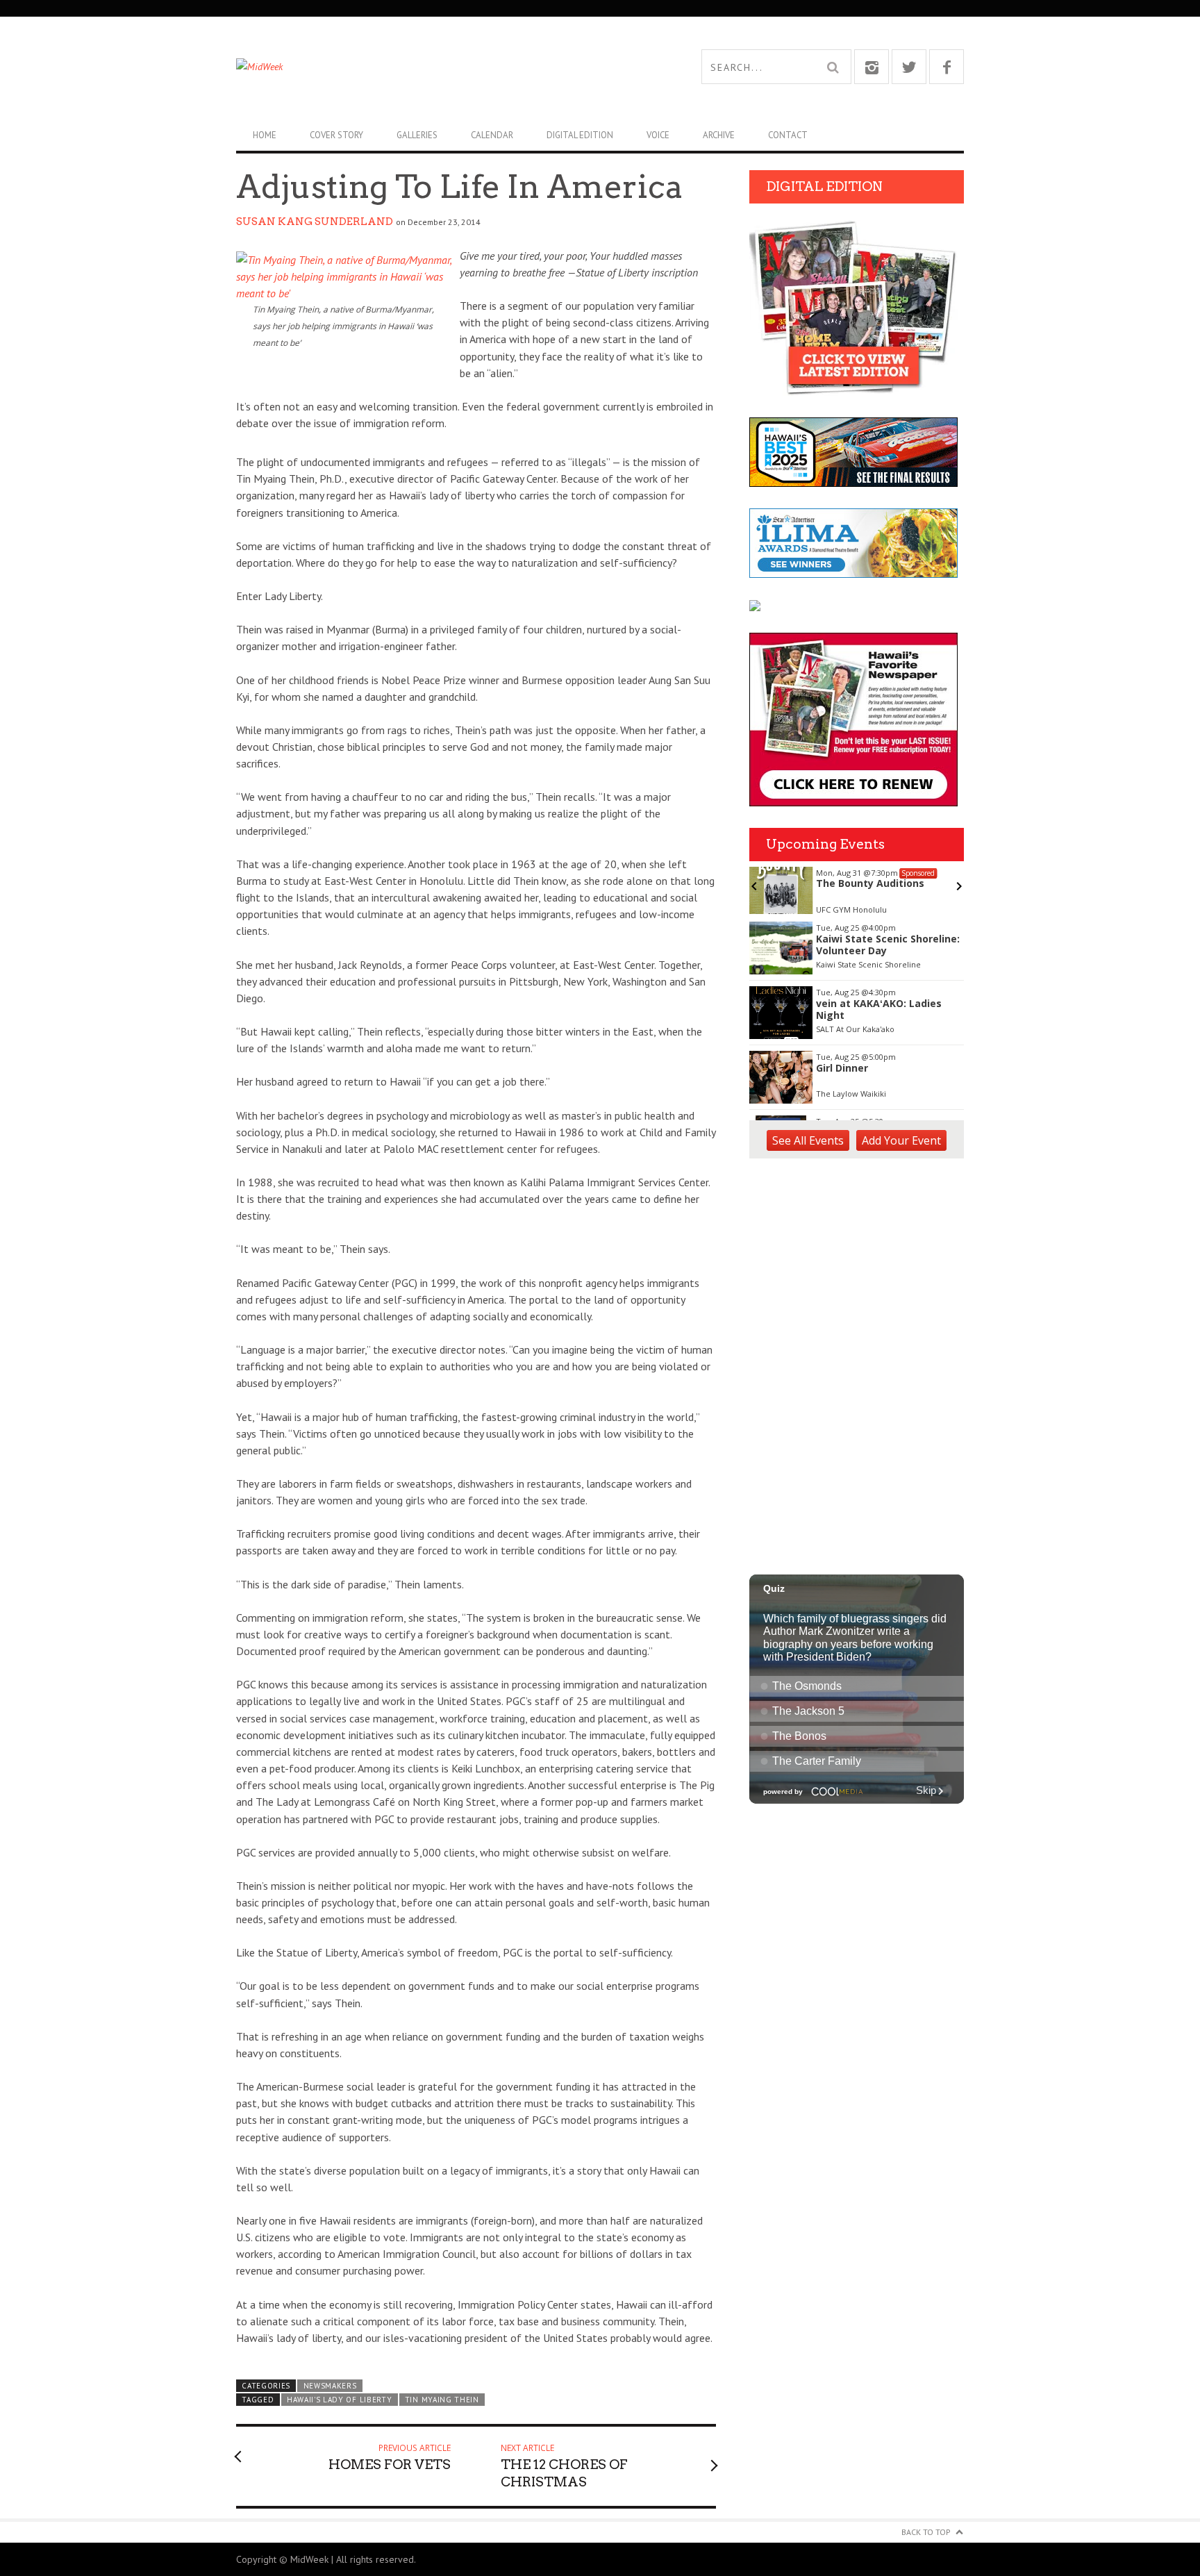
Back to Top (926, 2532)
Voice (658, 135)
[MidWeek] (418, 67)
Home (265, 135)
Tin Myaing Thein (442, 2400)
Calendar (492, 135)
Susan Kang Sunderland (315, 222)
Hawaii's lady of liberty (340, 2400)
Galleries (417, 135)
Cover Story (336, 135)
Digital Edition (580, 135)
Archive (719, 135)
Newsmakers (330, 2386)
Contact (788, 135)
